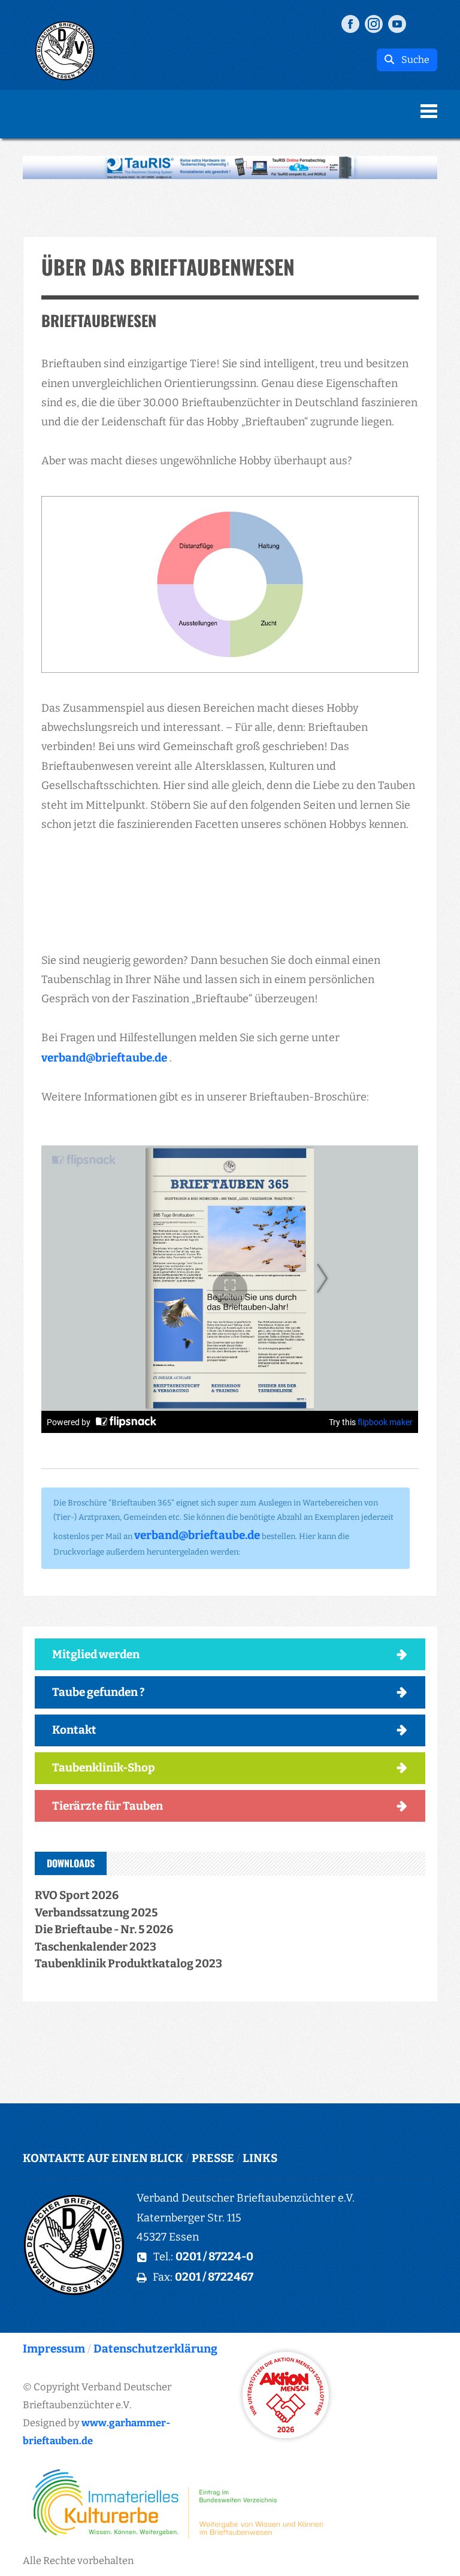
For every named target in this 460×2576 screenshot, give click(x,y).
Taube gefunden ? (99, 1692)
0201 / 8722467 (214, 2277)
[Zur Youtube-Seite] (397, 23)
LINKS (260, 2158)
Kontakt (74, 1730)
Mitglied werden (96, 1654)
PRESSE (213, 2158)
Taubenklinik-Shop (104, 1768)
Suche (412, 60)
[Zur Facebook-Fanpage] (350, 23)
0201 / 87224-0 (214, 2256)
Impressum (54, 2349)
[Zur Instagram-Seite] (374, 23)
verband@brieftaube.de (104, 1058)
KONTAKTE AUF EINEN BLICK (103, 2158)
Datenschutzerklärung (155, 2349)
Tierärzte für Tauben (108, 1806)
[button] (230, 167)
